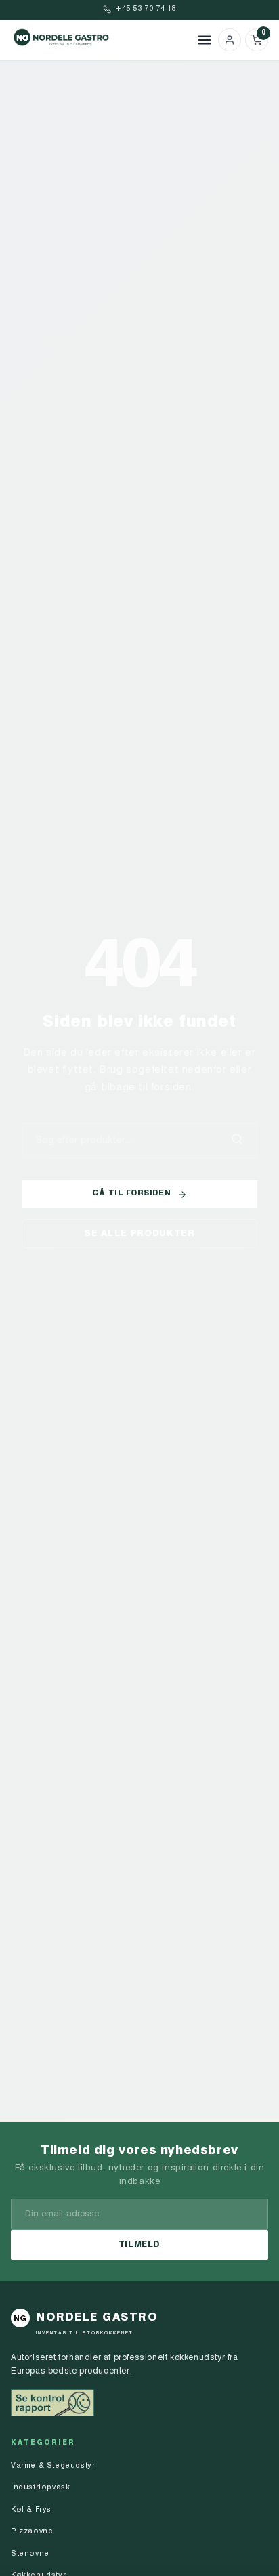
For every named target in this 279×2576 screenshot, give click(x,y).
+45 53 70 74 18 (146, 9)
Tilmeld (139, 2245)
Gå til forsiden (131, 1194)
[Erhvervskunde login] (230, 40)
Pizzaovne (32, 2532)
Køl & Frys (31, 2510)
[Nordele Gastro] (101, 40)
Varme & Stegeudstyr (53, 2466)
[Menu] (205, 40)
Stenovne (30, 2554)
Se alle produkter (139, 1233)
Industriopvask (40, 2488)
